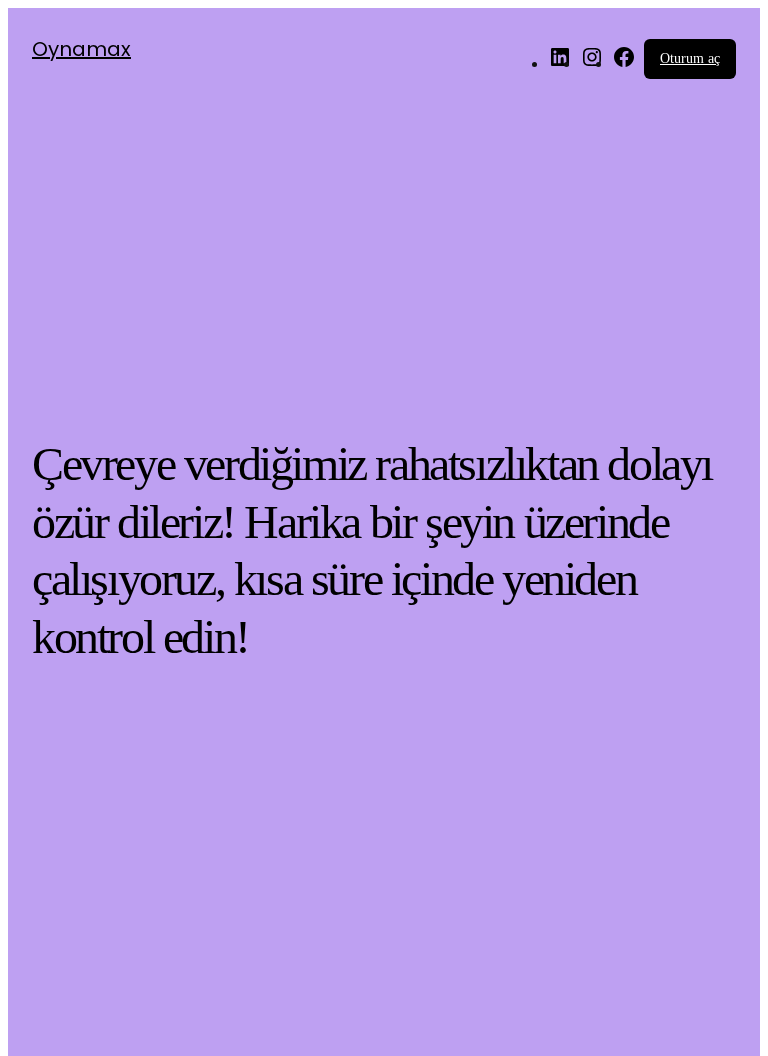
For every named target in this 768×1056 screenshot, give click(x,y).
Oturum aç (690, 58)
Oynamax (81, 49)
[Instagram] (592, 63)
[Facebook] (624, 63)
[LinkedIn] (560, 63)
